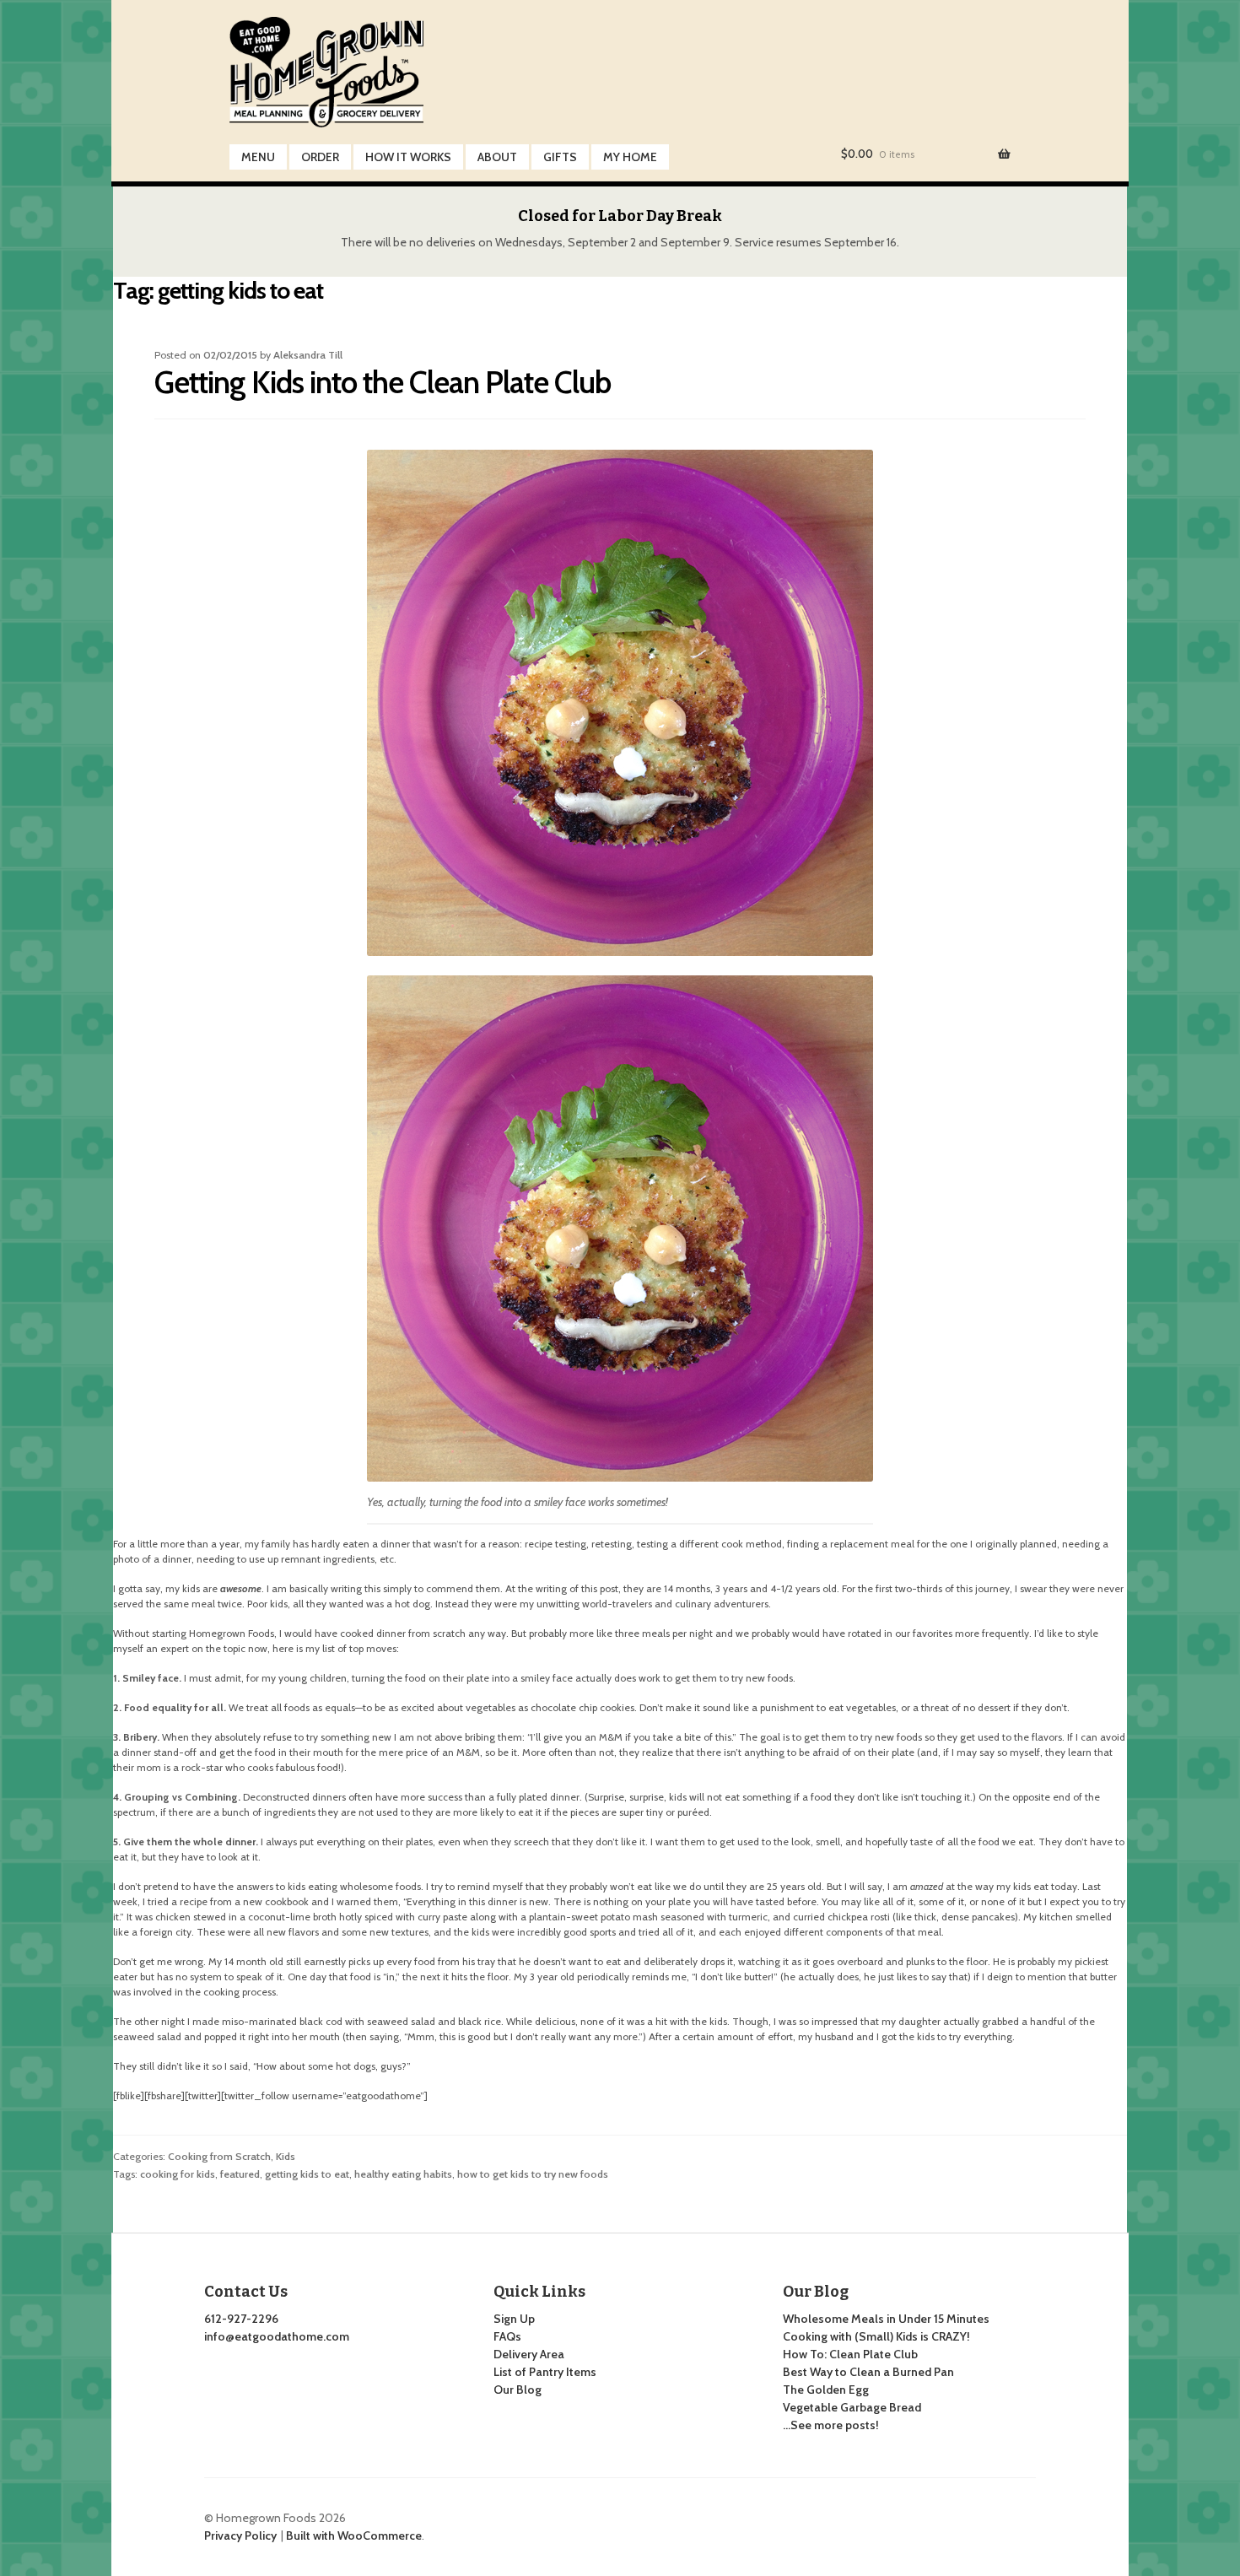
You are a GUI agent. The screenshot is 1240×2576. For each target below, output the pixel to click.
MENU (258, 157)
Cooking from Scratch (219, 2156)
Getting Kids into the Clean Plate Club (383, 382)
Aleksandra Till (308, 355)
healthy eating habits (403, 2174)
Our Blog (518, 2390)
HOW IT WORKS (408, 157)
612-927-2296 (241, 2319)
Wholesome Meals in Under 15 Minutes (886, 2319)
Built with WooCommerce (354, 2535)
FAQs (507, 2336)
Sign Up (514, 2319)
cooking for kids (178, 2174)
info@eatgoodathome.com (277, 2336)
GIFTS (560, 157)
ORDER (320, 157)
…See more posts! (831, 2425)
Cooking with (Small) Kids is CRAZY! (876, 2336)
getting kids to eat (307, 2174)
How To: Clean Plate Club (850, 2354)
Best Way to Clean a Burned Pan (868, 2372)
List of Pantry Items (545, 2372)
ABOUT (497, 157)
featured (240, 2174)
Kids (286, 2156)
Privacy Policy (240, 2535)
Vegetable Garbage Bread (852, 2407)
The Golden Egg (826, 2390)
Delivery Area (529, 2354)
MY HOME (630, 157)
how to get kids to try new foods (533, 2174)
